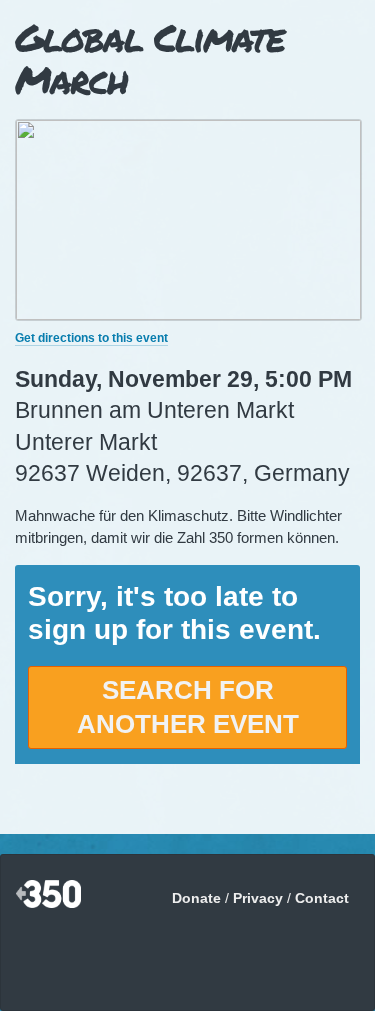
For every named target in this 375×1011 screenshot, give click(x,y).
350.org (48, 895)
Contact (322, 898)
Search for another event (188, 707)
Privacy (258, 898)
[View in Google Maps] (188, 314)
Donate (196, 898)
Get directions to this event (91, 338)
